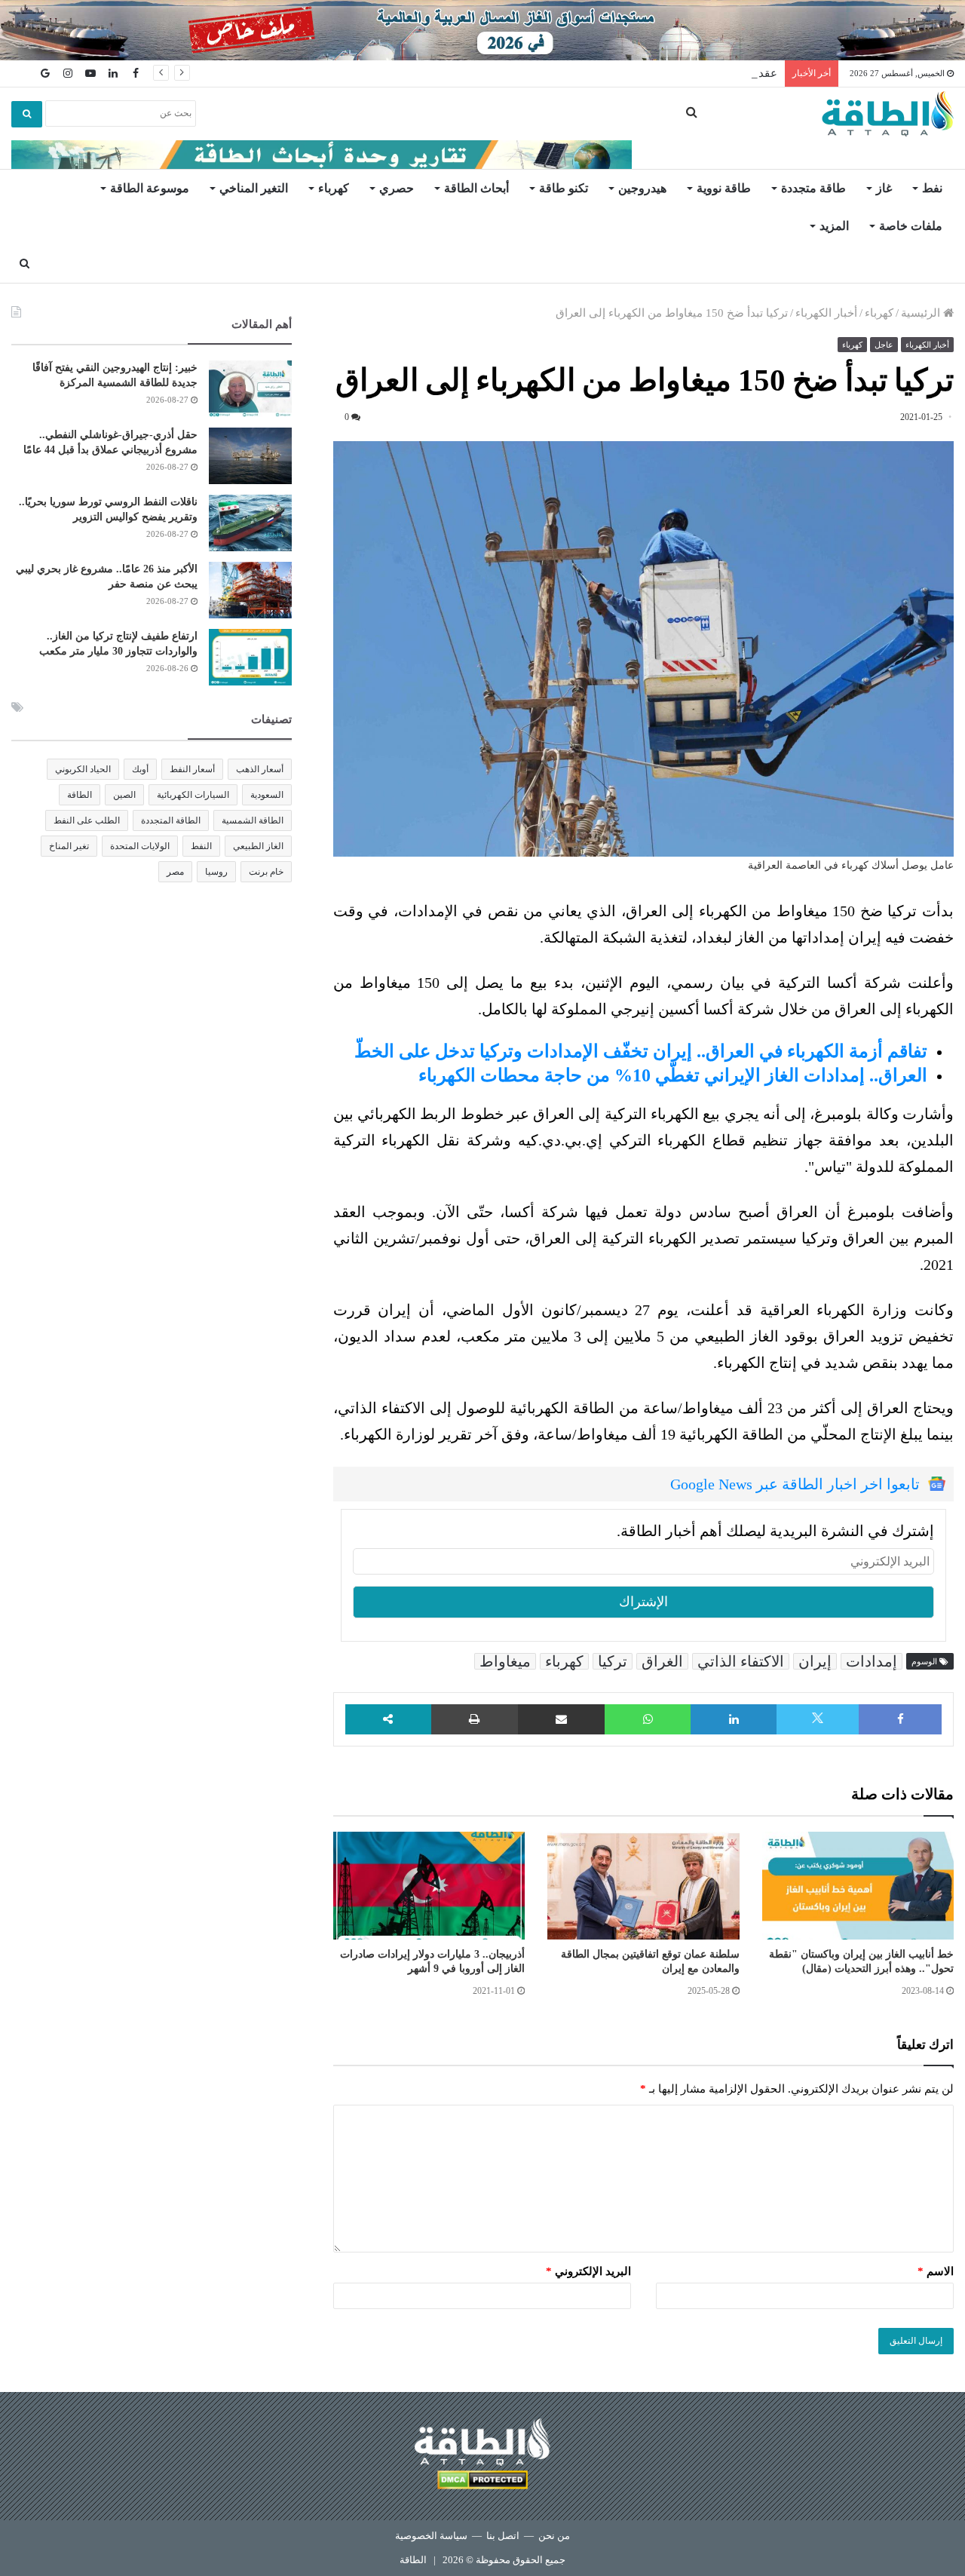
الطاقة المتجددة (171, 820)
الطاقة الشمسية (253, 820)
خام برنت (266, 872)
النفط (201, 846)
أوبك (140, 769)
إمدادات (872, 1661)
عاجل (884, 345)
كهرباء (334, 188)
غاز (884, 188)
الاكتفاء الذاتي (741, 1661)
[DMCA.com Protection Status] (482, 2482)
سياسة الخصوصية (431, 2536)
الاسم (936, 2271)
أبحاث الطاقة (476, 188)
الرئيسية (922, 313)
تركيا (613, 1661)
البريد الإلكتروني (588, 2271)
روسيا (216, 872)
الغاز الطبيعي (258, 846)
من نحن (554, 2536)
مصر (175, 872)
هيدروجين (642, 188)
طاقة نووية (724, 188)
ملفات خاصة (911, 226)
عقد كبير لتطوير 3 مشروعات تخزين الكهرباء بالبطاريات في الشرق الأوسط (602, 73)
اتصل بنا (503, 2536)
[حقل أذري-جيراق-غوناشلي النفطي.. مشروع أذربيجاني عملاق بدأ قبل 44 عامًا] (250, 456)
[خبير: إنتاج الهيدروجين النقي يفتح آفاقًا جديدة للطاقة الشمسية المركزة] (250, 389)
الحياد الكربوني (83, 769)
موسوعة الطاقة (150, 188)
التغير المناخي (254, 188)
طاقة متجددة (813, 188)
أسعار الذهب (260, 769)
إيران (815, 1661)
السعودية (267, 795)
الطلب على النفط (87, 820)
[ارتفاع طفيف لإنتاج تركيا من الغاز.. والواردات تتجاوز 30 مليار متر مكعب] (250, 657)
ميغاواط (505, 1661)
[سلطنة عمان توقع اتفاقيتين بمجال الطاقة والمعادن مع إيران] (643, 1886)
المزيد (834, 226)
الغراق (662, 1661)
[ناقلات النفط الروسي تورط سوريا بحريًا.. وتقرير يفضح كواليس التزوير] (250, 523)
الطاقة (80, 795)
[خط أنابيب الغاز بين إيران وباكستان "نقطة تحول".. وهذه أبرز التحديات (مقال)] (858, 1886)
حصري (397, 188)
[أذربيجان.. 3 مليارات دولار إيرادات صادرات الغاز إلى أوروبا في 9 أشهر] (429, 1886)
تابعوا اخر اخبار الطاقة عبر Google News (795, 1484)
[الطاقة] (888, 114)
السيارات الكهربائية (193, 795)
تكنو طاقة (564, 188)
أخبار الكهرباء (826, 313)
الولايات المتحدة (140, 846)
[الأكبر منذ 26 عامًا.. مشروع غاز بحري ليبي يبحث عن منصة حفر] (250, 590)
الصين (124, 795)
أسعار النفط (192, 769)
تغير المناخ (69, 846)
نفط (932, 188)
